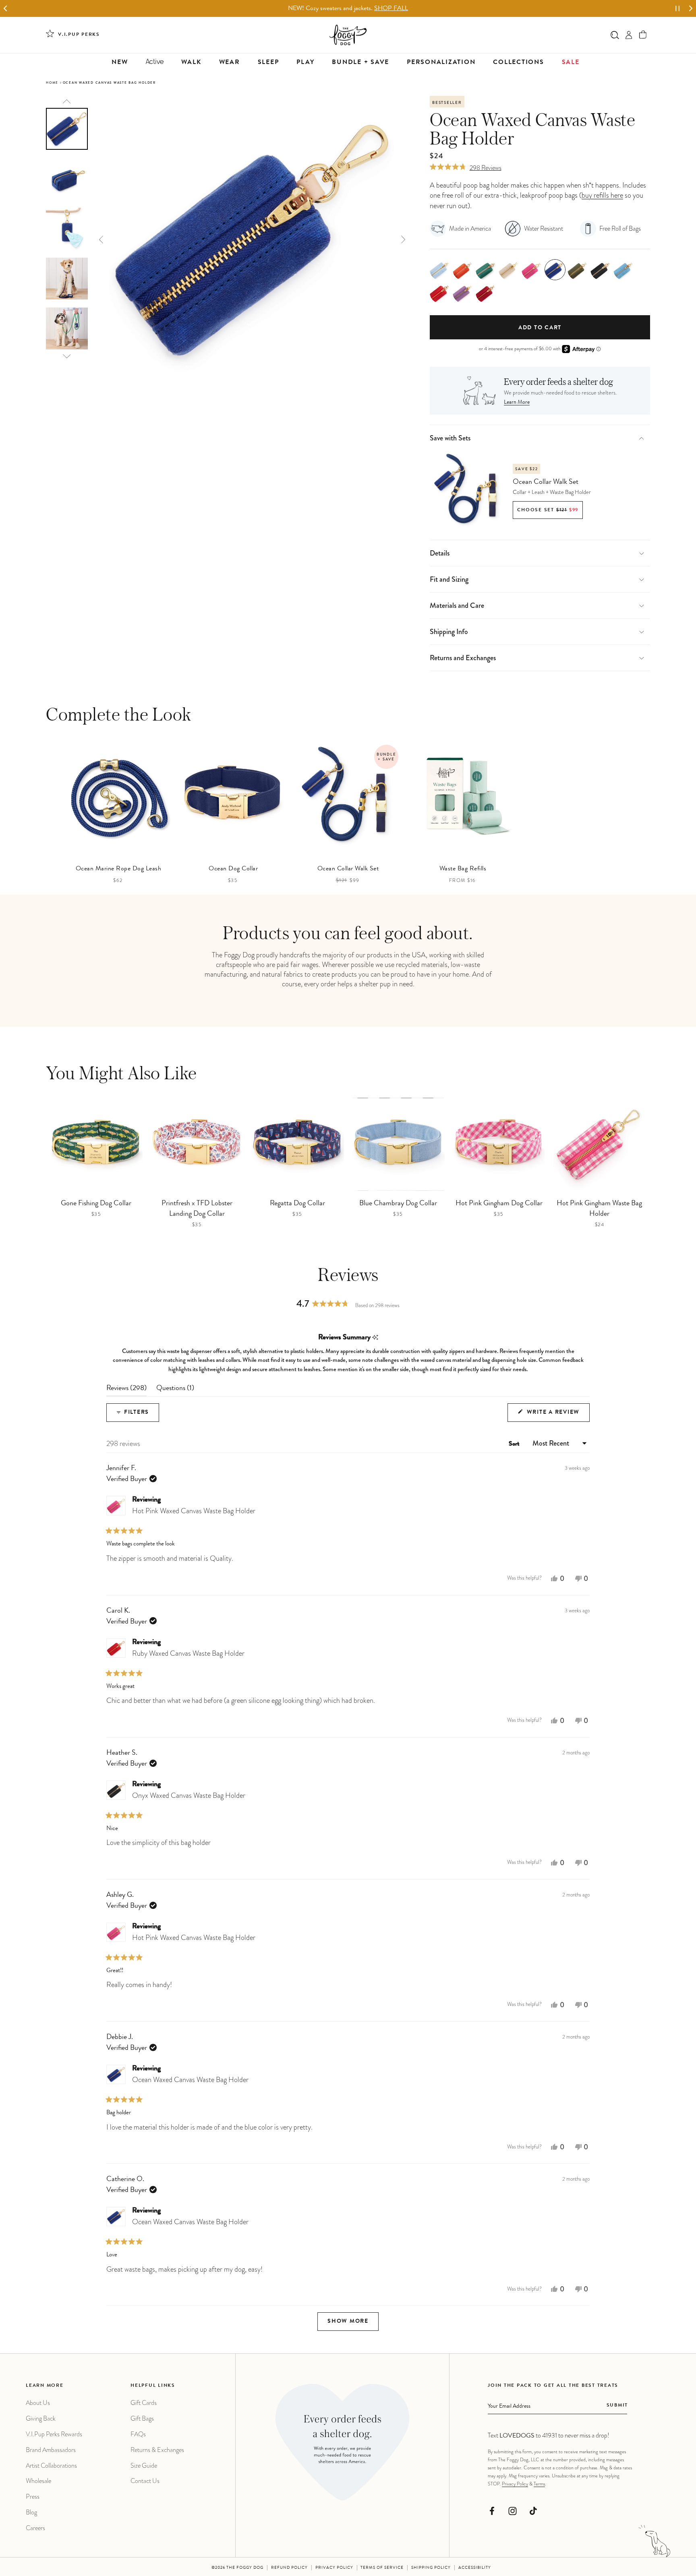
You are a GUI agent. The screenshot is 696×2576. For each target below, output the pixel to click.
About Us (38, 2403)
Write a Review (557, 1416)
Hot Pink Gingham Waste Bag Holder (599, 1209)
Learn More (517, 403)
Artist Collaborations (51, 2465)
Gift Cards (144, 2403)
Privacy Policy (515, 2484)
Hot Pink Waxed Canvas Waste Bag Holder (194, 1511)
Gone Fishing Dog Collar (96, 1204)
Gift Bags (142, 2418)
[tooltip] (375, 1338)
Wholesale (38, 2481)
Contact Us (145, 2481)
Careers (35, 2528)
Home (52, 83)
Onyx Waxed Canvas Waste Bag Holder (189, 1795)
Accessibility (475, 2568)
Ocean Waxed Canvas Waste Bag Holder (190, 2080)
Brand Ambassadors (51, 2450)
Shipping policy (431, 2568)
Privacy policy (334, 2568)
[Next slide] (691, 9)
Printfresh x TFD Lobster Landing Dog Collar (197, 1209)
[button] (643, 35)
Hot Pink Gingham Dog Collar (499, 1204)
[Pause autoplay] (677, 8)
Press (33, 2496)
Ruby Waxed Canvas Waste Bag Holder (188, 1653)
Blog (31, 2512)
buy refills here (602, 195)
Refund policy (289, 2568)
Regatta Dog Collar (297, 1204)
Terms (539, 2484)
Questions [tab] (175, 1390)
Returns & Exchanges (157, 2450)
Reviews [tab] (126, 1390)
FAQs (138, 2434)
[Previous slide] (67, 101)
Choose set (548, 510)
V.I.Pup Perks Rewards (54, 2434)
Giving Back (41, 2418)
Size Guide (144, 2465)
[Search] (615, 35)
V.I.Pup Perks (79, 35)
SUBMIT (617, 2406)
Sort (515, 1444)
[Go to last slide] (5, 9)
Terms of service (382, 2568)
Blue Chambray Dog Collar (398, 1204)
